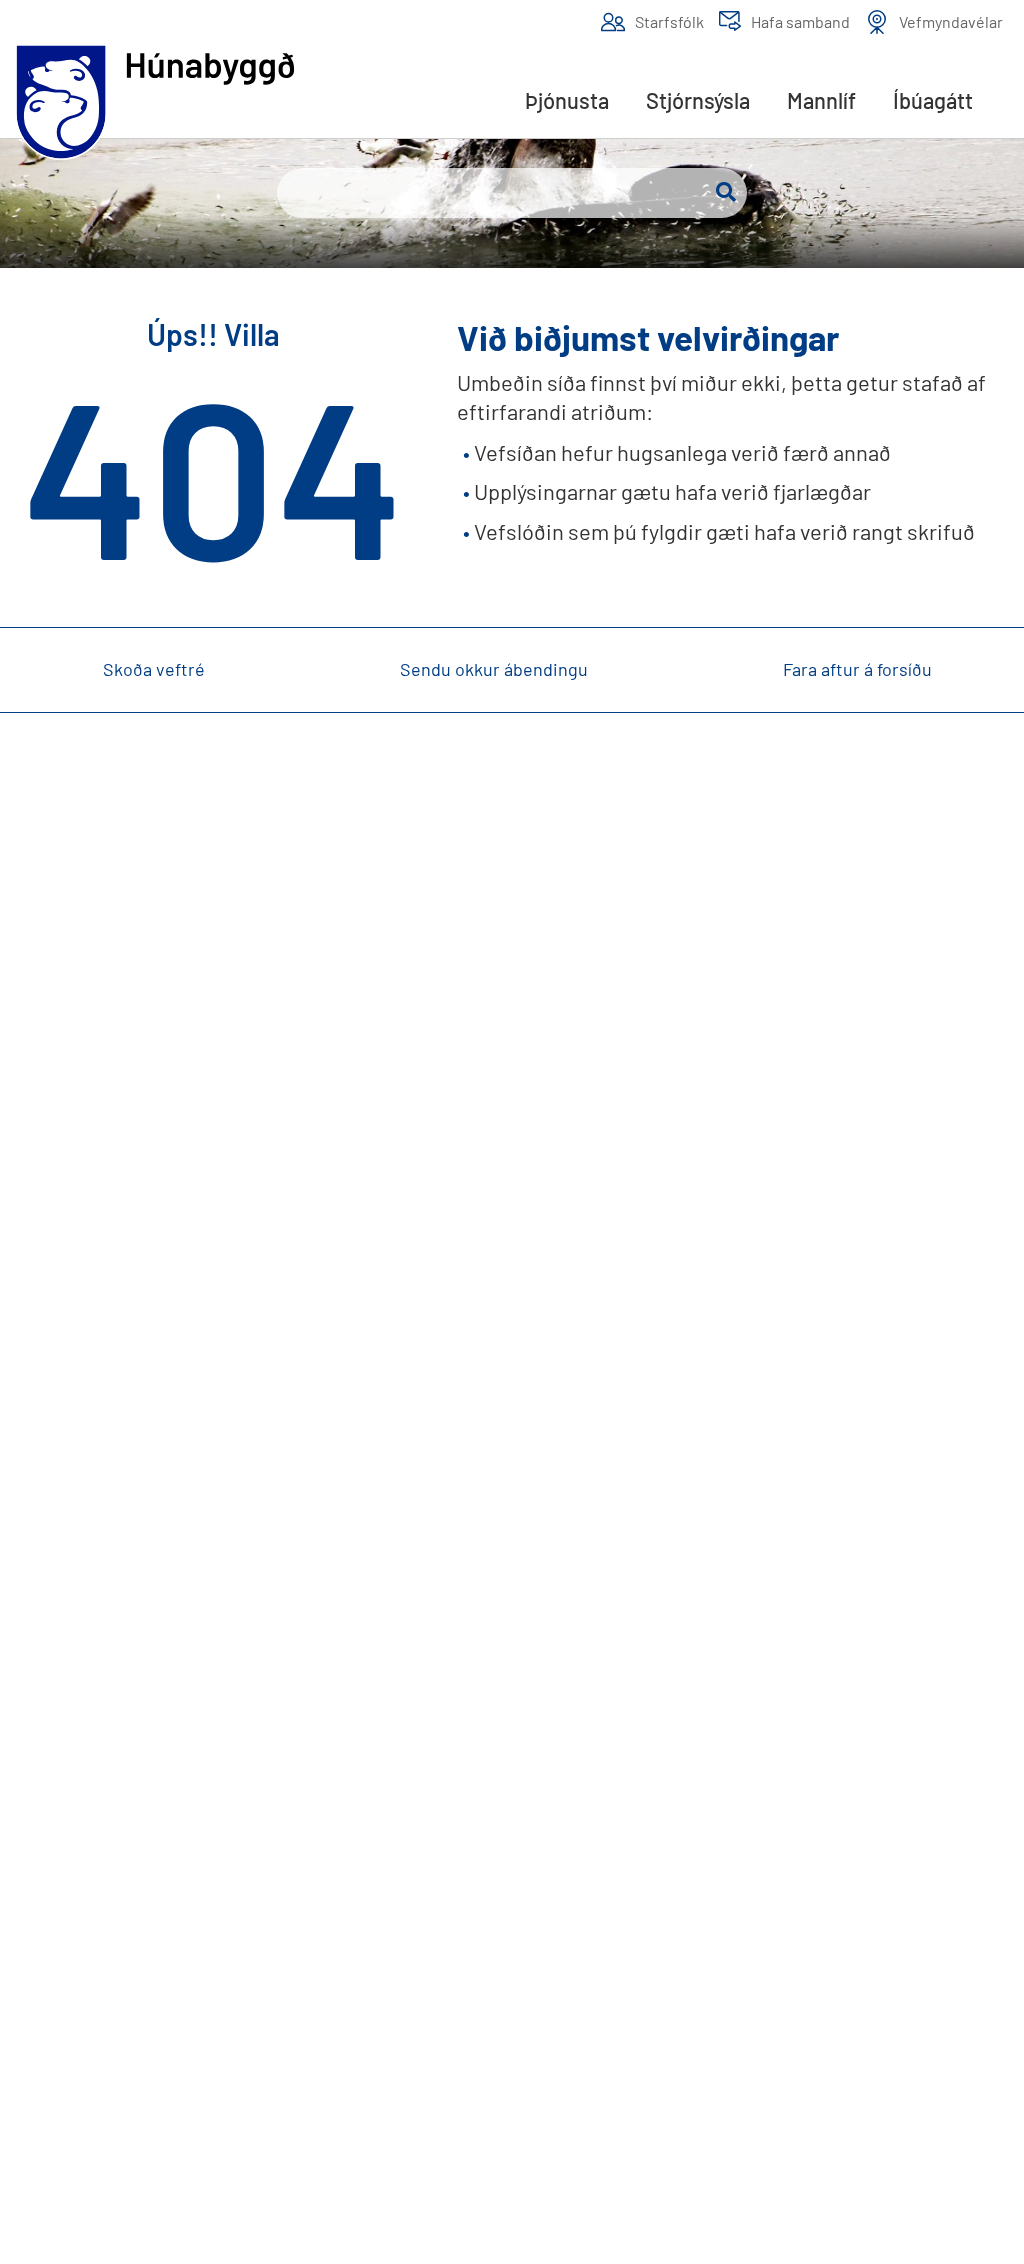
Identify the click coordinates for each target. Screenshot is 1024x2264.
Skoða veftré (154, 669)
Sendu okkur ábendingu (494, 669)
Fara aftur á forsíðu (857, 669)
